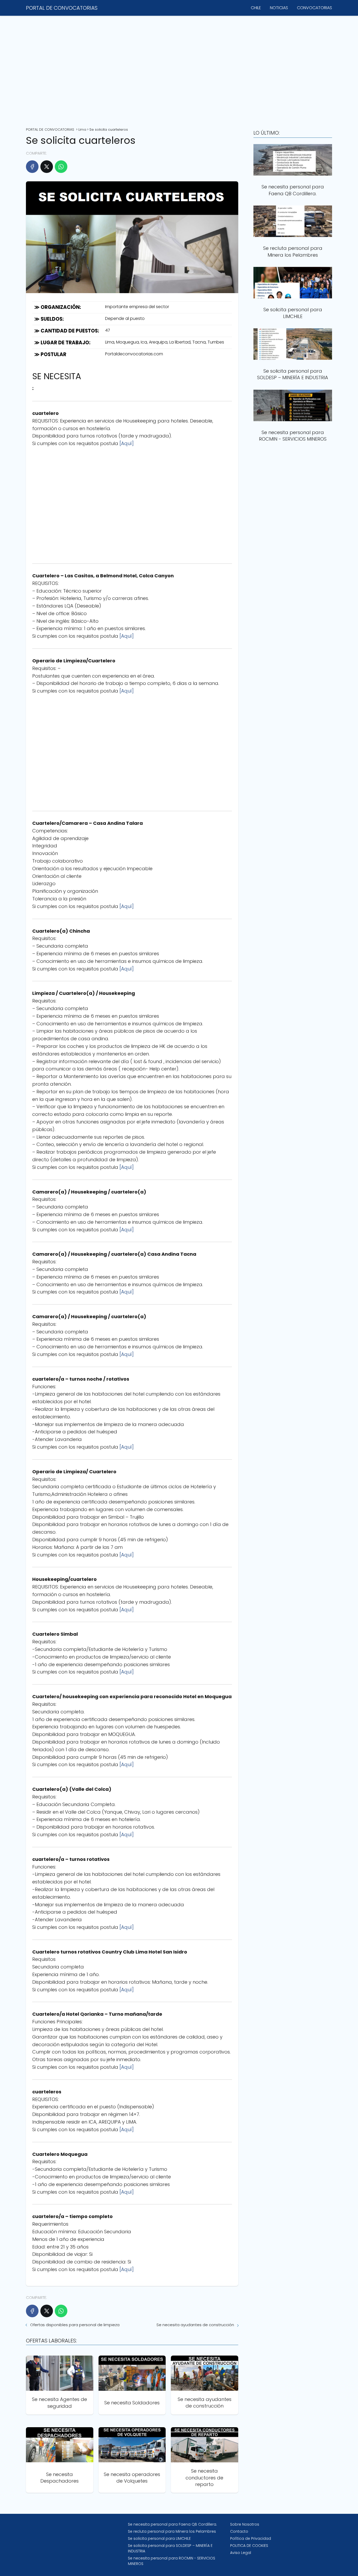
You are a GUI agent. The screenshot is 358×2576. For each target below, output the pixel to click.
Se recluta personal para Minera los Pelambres (172, 2531)
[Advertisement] (179, 70)
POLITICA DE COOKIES (249, 2546)
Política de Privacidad (251, 2538)
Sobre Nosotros (245, 2524)
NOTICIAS (279, 8)
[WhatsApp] (61, 167)
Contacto (239, 2531)
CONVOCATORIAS (314, 8)
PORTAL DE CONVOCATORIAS (62, 8)
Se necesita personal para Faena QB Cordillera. (172, 2524)
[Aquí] (127, 443)
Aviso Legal (241, 2553)
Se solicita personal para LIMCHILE (159, 2538)
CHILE (256, 8)
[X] (47, 167)
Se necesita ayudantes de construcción (195, 2325)
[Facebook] (32, 167)
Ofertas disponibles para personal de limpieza (75, 2325)
